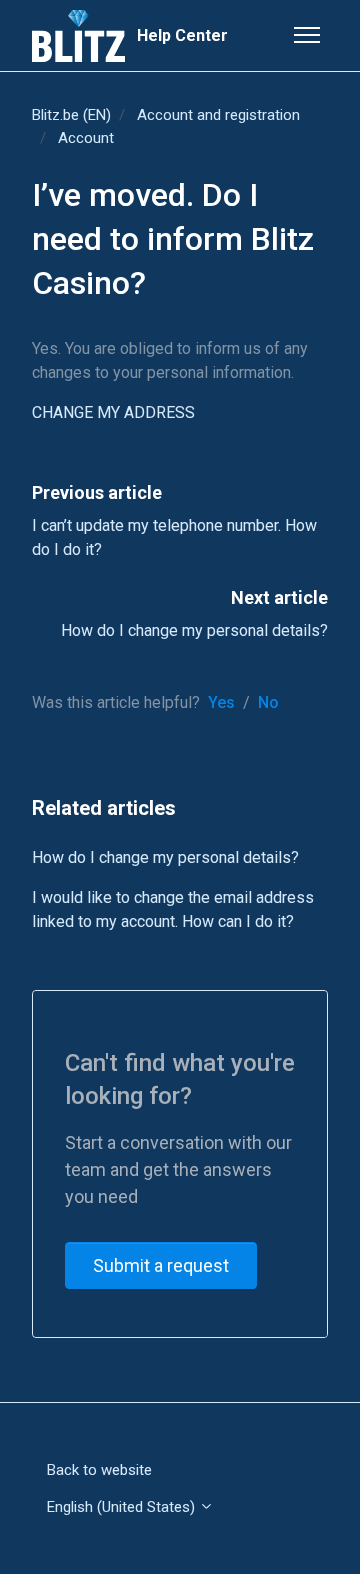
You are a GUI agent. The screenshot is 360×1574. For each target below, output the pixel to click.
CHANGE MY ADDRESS (113, 412)
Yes (221, 702)
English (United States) (123, 1507)
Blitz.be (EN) (71, 115)
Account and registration (218, 115)
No (268, 702)
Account (86, 138)
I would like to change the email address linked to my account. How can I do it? (173, 909)
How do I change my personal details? (194, 630)
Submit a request (161, 1265)
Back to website (99, 1470)
